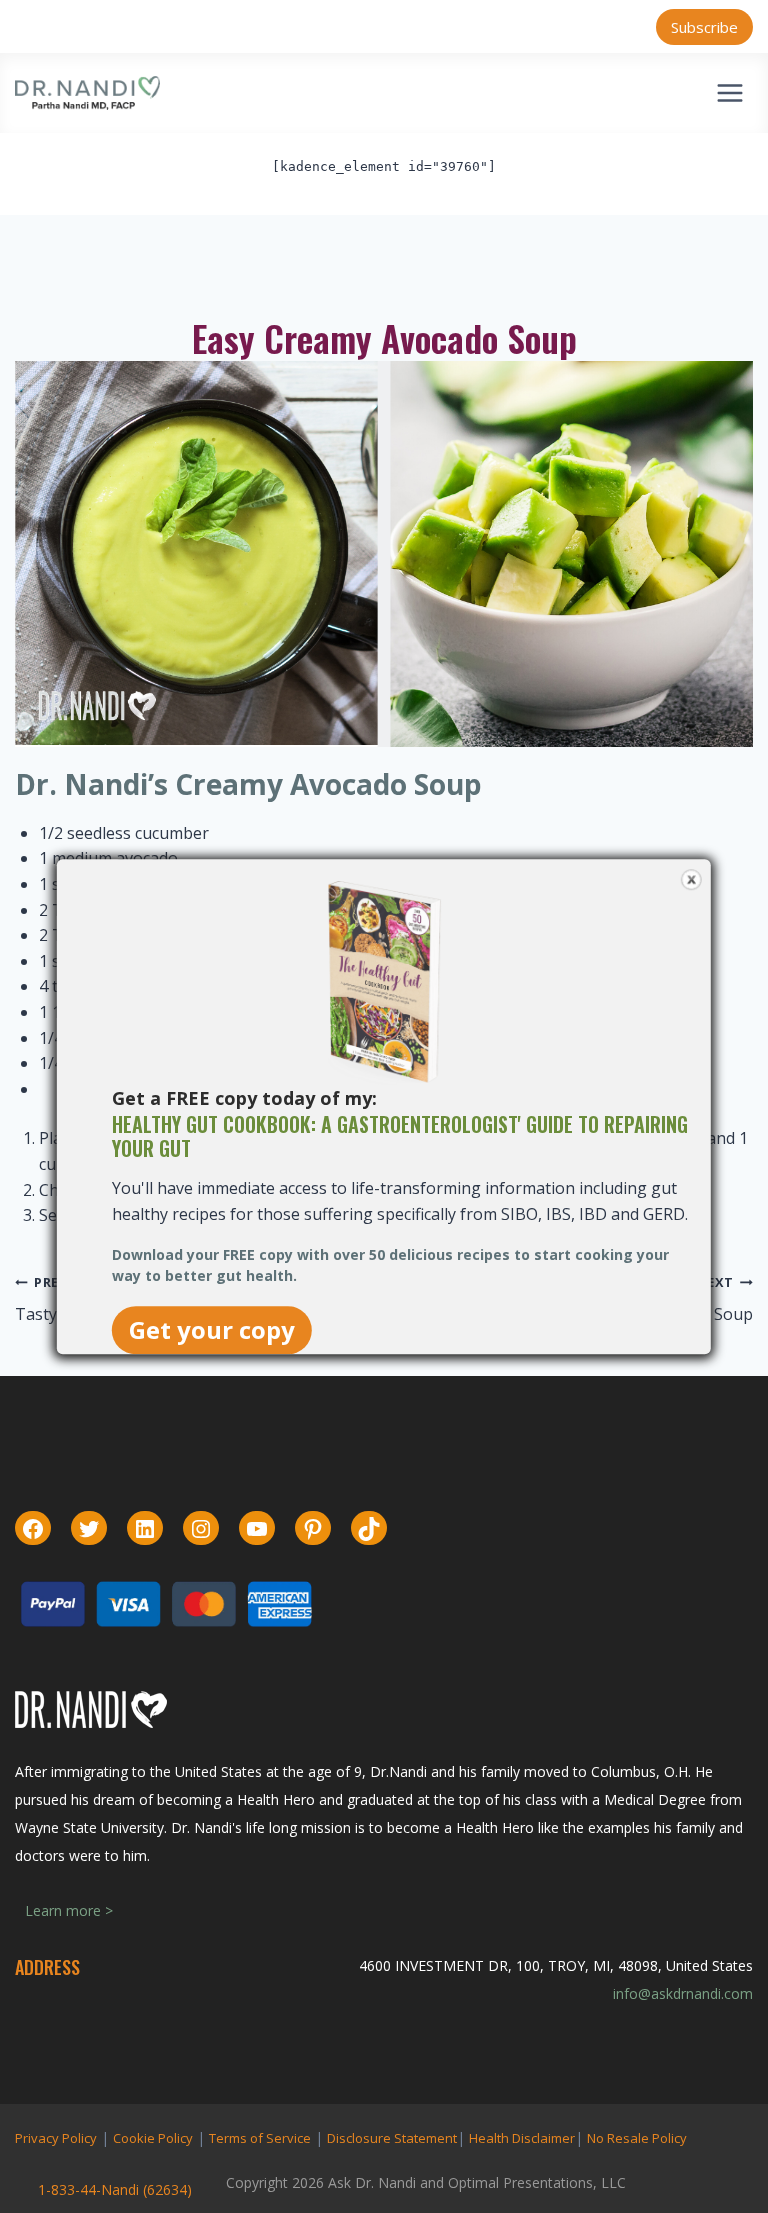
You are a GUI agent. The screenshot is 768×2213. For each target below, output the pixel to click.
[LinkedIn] (145, 1529)
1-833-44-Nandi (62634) (115, 2189)
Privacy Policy (56, 2138)
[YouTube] (257, 1529)
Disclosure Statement (392, 2138)
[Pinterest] (313, 1529)
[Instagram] (201, 1529)
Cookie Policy (153, 2138)
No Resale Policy (637, 2138)
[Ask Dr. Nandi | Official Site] (87, 93)
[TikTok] (369, 1529)
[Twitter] (89, 1529)
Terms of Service (260, 2138)
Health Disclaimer (522, 2138)
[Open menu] (729, 92)
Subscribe (704, 27)
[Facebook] (33, 1529)
